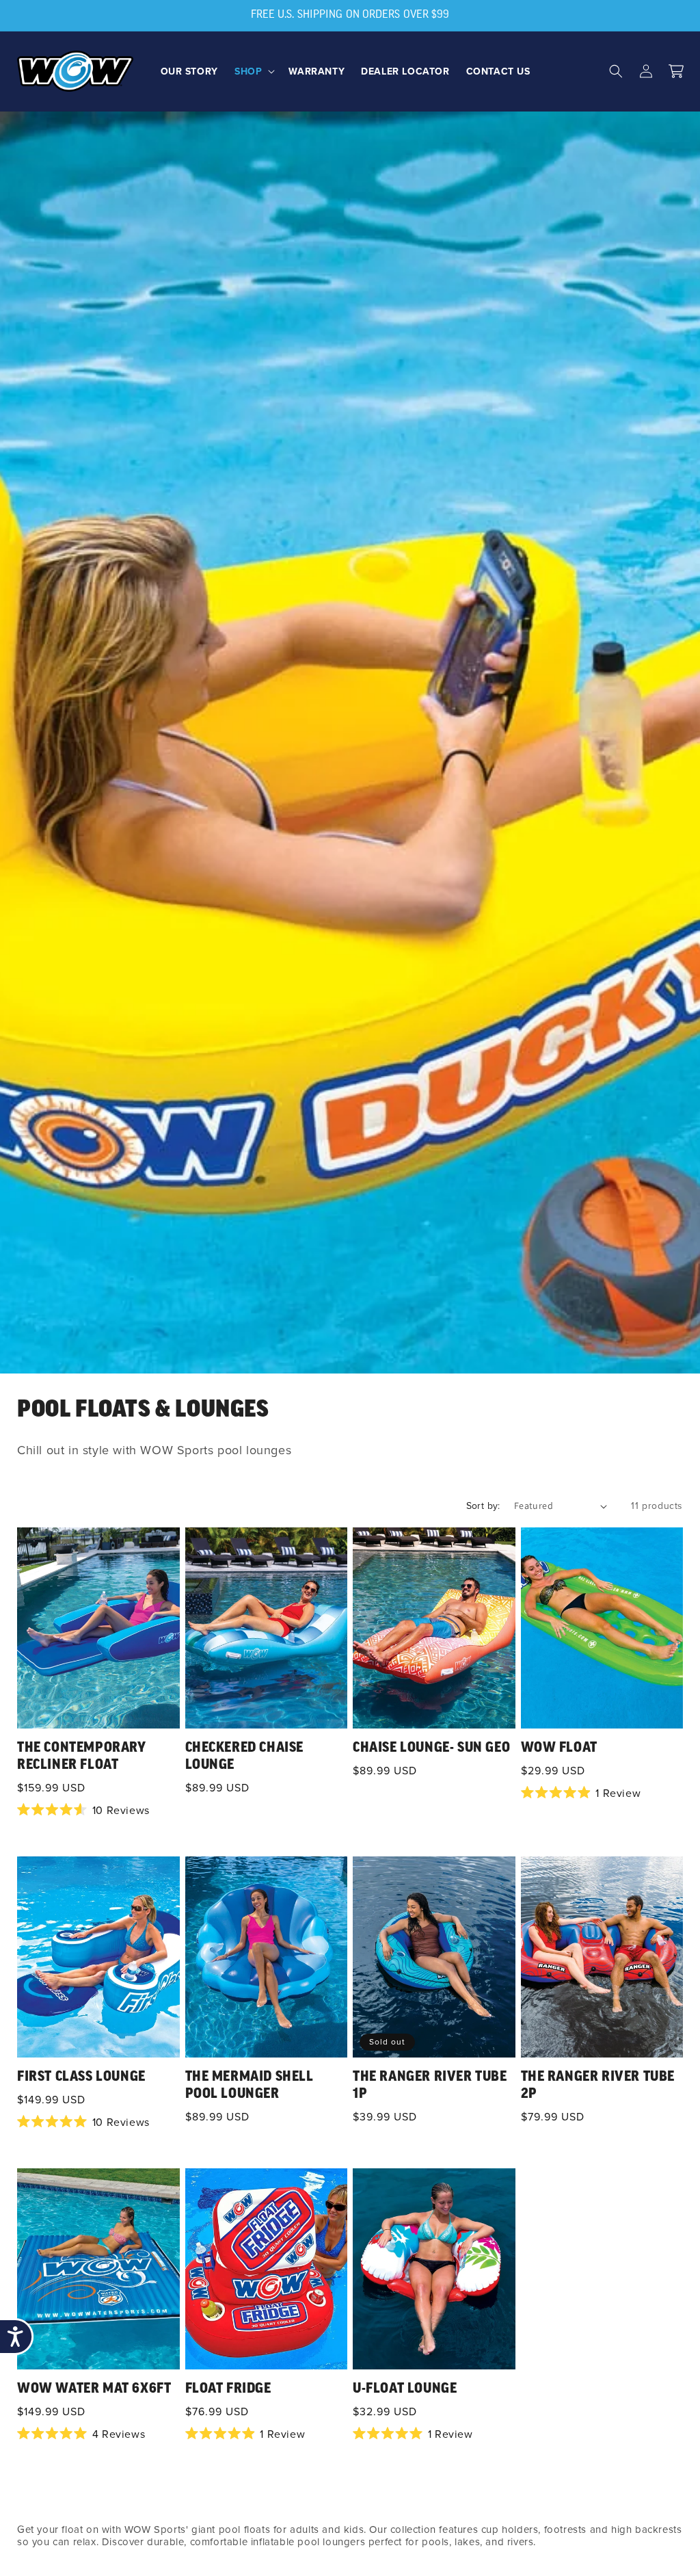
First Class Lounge (81, 2077)
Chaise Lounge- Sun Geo (431, 1748)
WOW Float (559, 1748)
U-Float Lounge (405, 2389)
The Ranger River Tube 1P (430, 2086)
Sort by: (483, 1506)
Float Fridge (228, 2389)
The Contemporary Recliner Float (82, 1757)
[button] (253, 71)
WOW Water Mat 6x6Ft (94, 2389)
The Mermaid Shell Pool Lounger (250, 2086)
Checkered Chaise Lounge (245, 1757)
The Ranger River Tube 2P (598, 2086)
